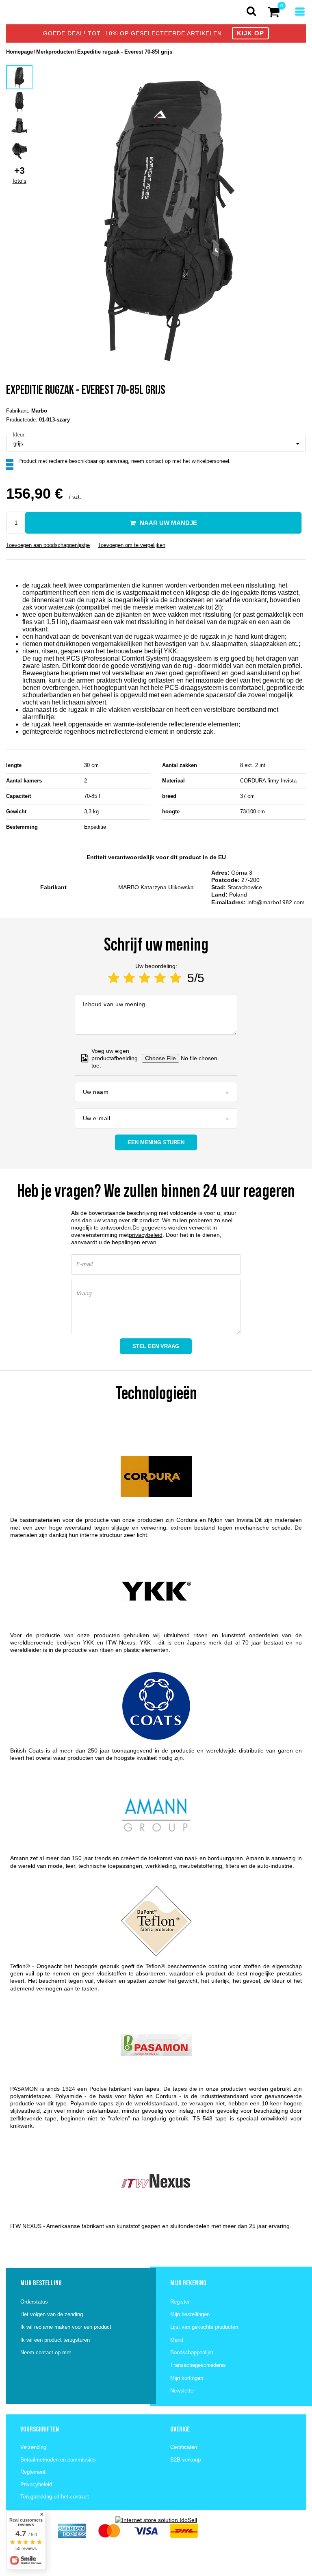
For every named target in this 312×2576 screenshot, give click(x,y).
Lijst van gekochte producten (204, 2327)
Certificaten (184, 2447)
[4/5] (160, 978)
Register (180, 2302)
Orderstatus (34, 2302)
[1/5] (114, 978)
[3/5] (145, 978)
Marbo (39, 411)
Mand (177, 2340)
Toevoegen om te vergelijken (132, 545)
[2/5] (129, 978)
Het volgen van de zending (52, 2314)
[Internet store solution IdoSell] (156, 2520)
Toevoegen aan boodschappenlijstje (48, 545)
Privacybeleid (36, 2484)
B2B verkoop (185, 2460)
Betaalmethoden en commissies (58, 2460)
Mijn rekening (188, 2283)
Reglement (33, 2472)
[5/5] (175, 978)
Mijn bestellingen (190, 2314)
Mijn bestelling (41, 2283)
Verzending (33, 2447)
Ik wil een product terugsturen (55, 2340)
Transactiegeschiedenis (198, 2365)
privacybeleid (146, 1235)
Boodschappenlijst (192, 2352)
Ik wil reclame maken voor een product (66, 2327)
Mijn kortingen (187, 2378)
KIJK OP (250, 33)
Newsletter (183, 2391)
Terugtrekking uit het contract (55, 2497)
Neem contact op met (46, 2352)
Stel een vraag (156, 1346)
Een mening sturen (156, 1142)
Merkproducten (55, 52)
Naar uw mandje (168, 523)
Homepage (19, 52)
